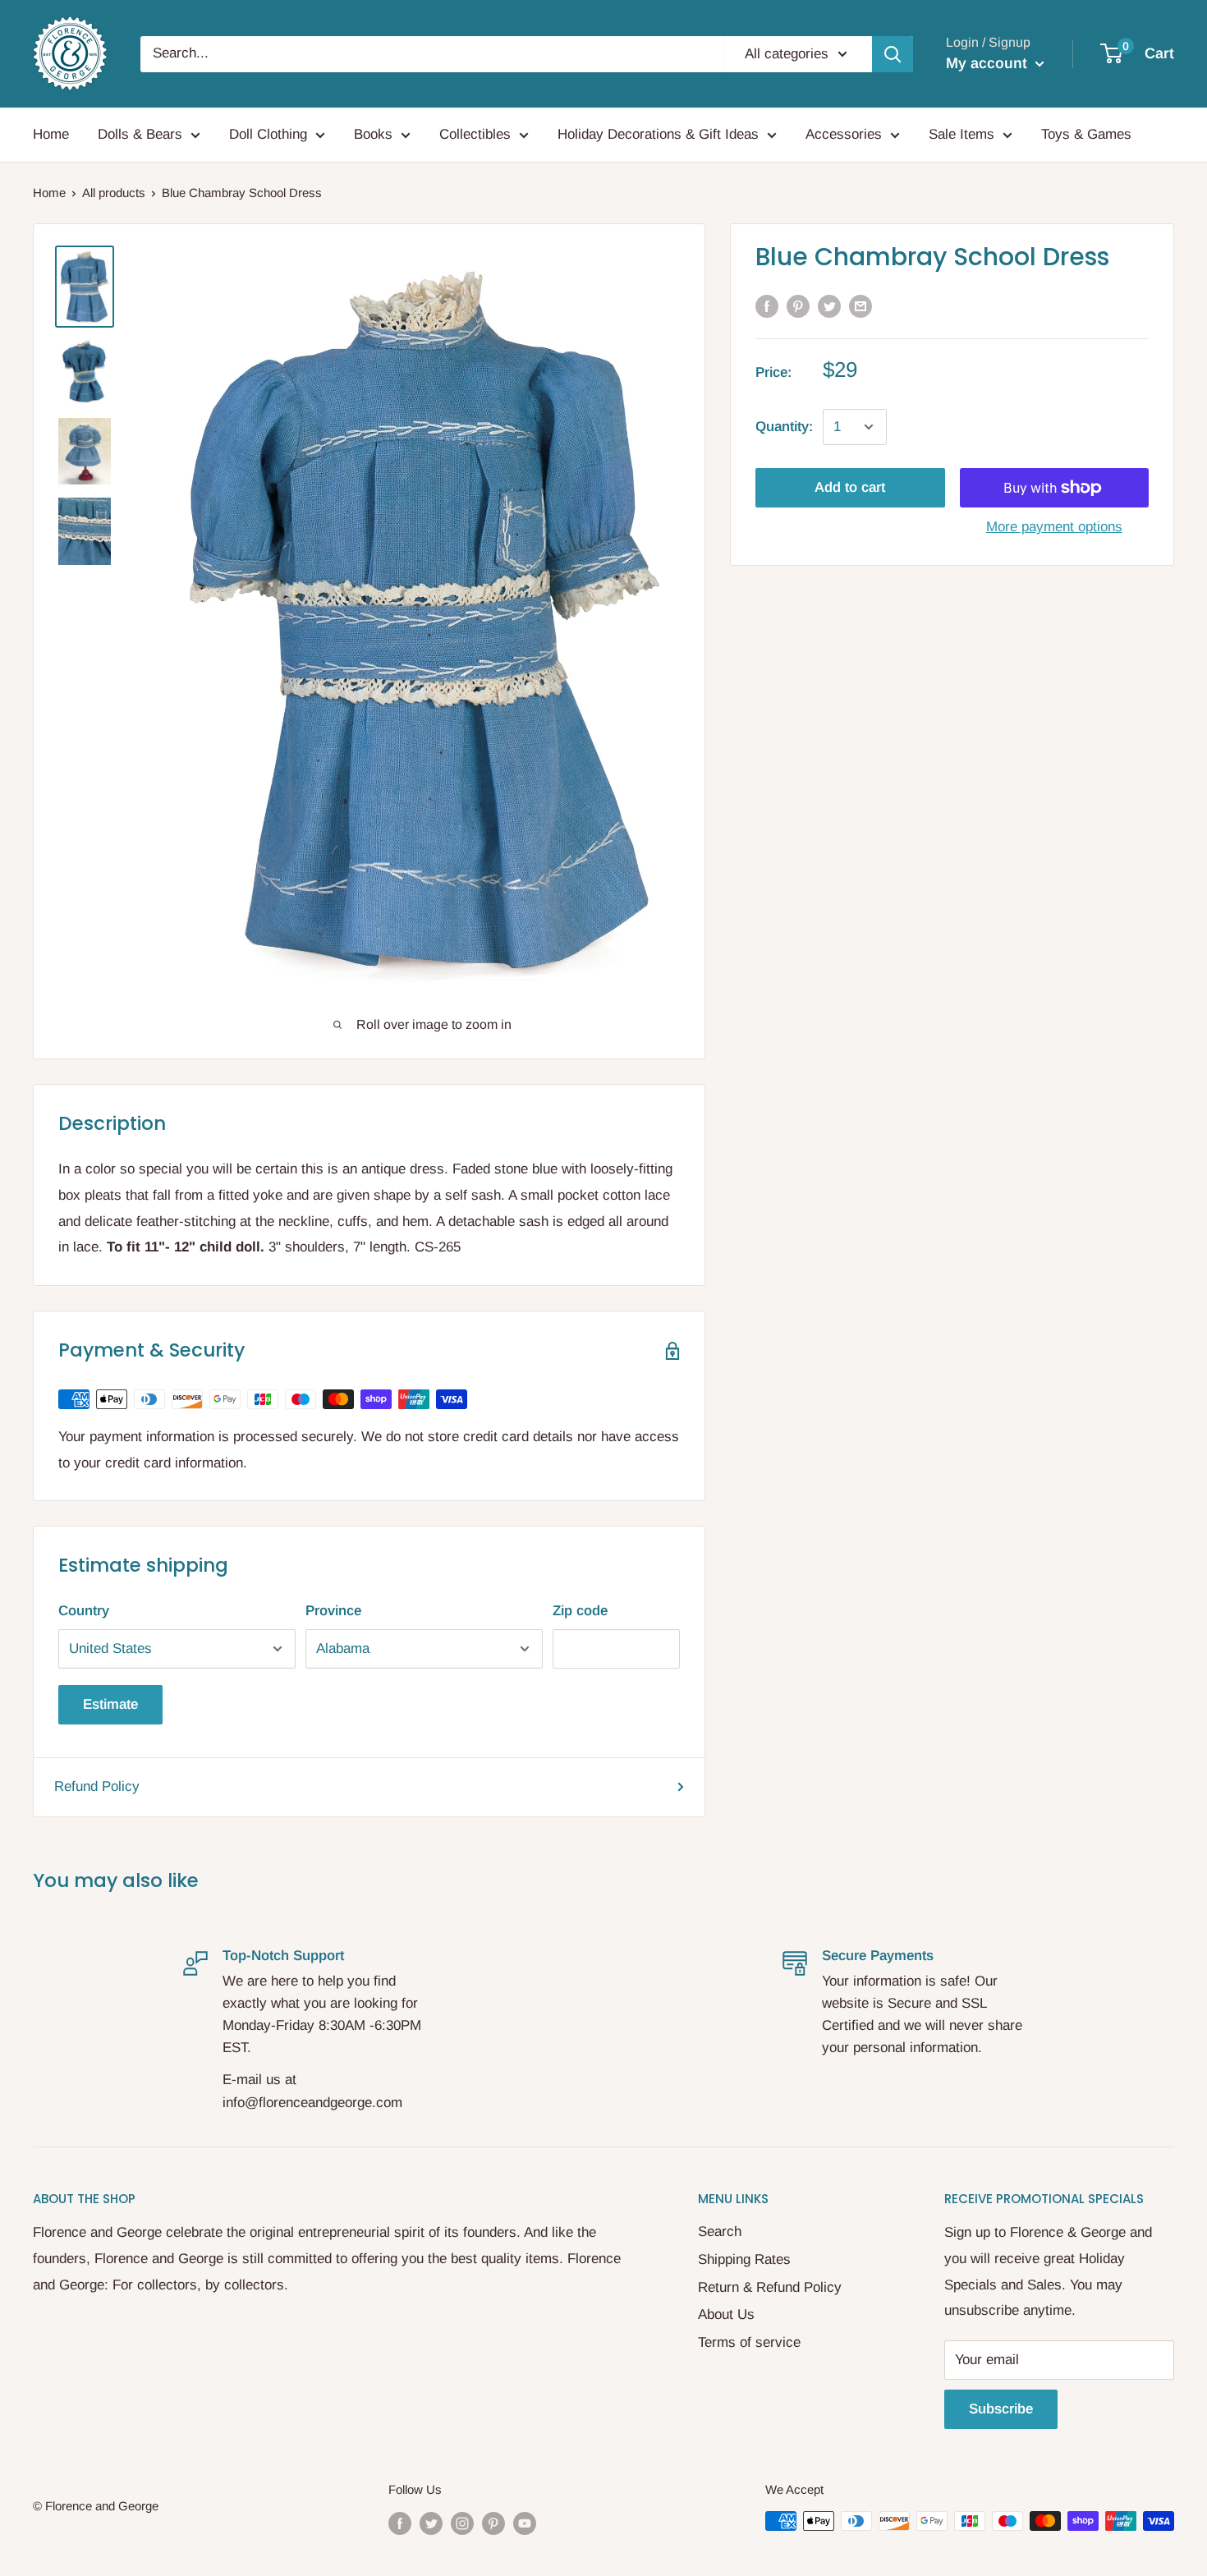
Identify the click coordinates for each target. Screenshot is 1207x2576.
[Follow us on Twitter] (431, 2523)
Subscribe (1001, 2409)
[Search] (893, 54)
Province (333, 1611)
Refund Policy (97, 1786)
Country (84, 1611)
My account (989, 63)
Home (51, 134)
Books (373, 134)
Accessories (844, 134)
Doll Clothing (268, 134)
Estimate (110, 1704)
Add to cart (850, 487)
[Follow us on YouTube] (525, 2523)
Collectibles (475, 134)
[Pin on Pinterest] (798, 306)
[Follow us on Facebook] (400, 2523)
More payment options (1054, 527)
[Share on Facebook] (767, 306)
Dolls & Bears (140, 134)
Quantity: (784, 427)
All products (114, 193)
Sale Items (961, 134)
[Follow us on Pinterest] (493, 2523)
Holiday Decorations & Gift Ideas (658, 134)
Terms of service (749, 2342)
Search (720, 2232)
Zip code (580, 1611)
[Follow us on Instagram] (462, 2523)
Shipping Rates (744, 2259)
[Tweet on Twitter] (829, 306)
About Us (726, 2314)
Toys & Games (1086, 134)
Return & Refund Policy (770, 2287)
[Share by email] (861, 306)
